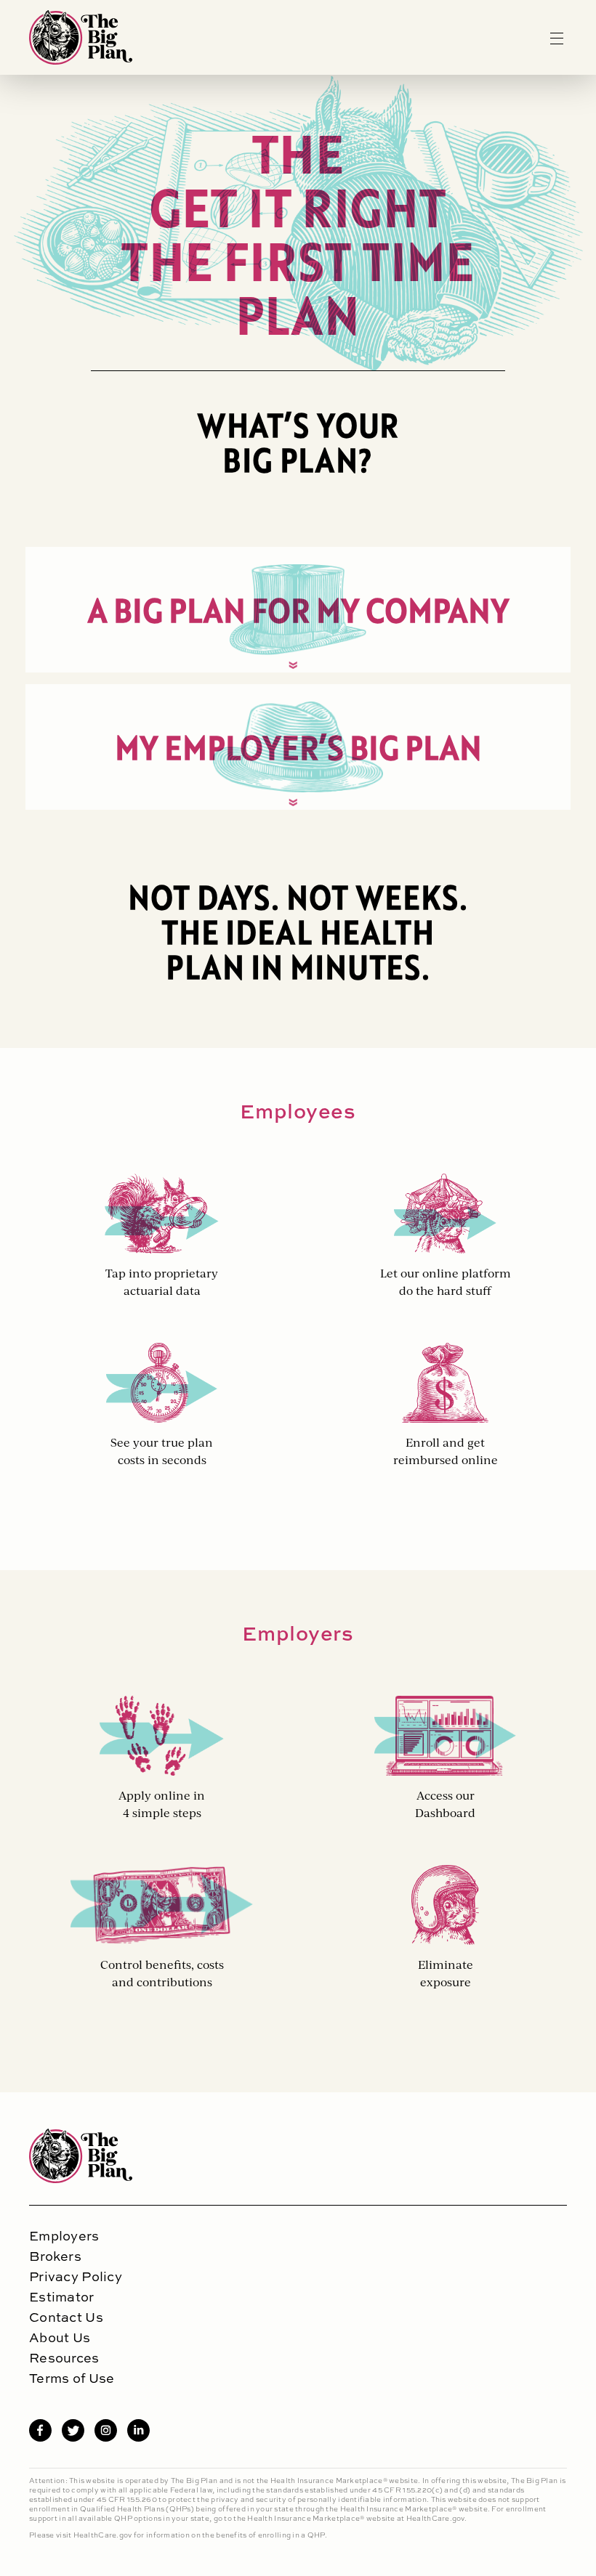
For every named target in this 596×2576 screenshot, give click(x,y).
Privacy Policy (76, 2277)
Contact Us (66, 2317)
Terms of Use (72, 2378)
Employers (64, 2236)
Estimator (62, 2297)
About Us (60, 2338)
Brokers (55, 2256)
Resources (64, 2358)
